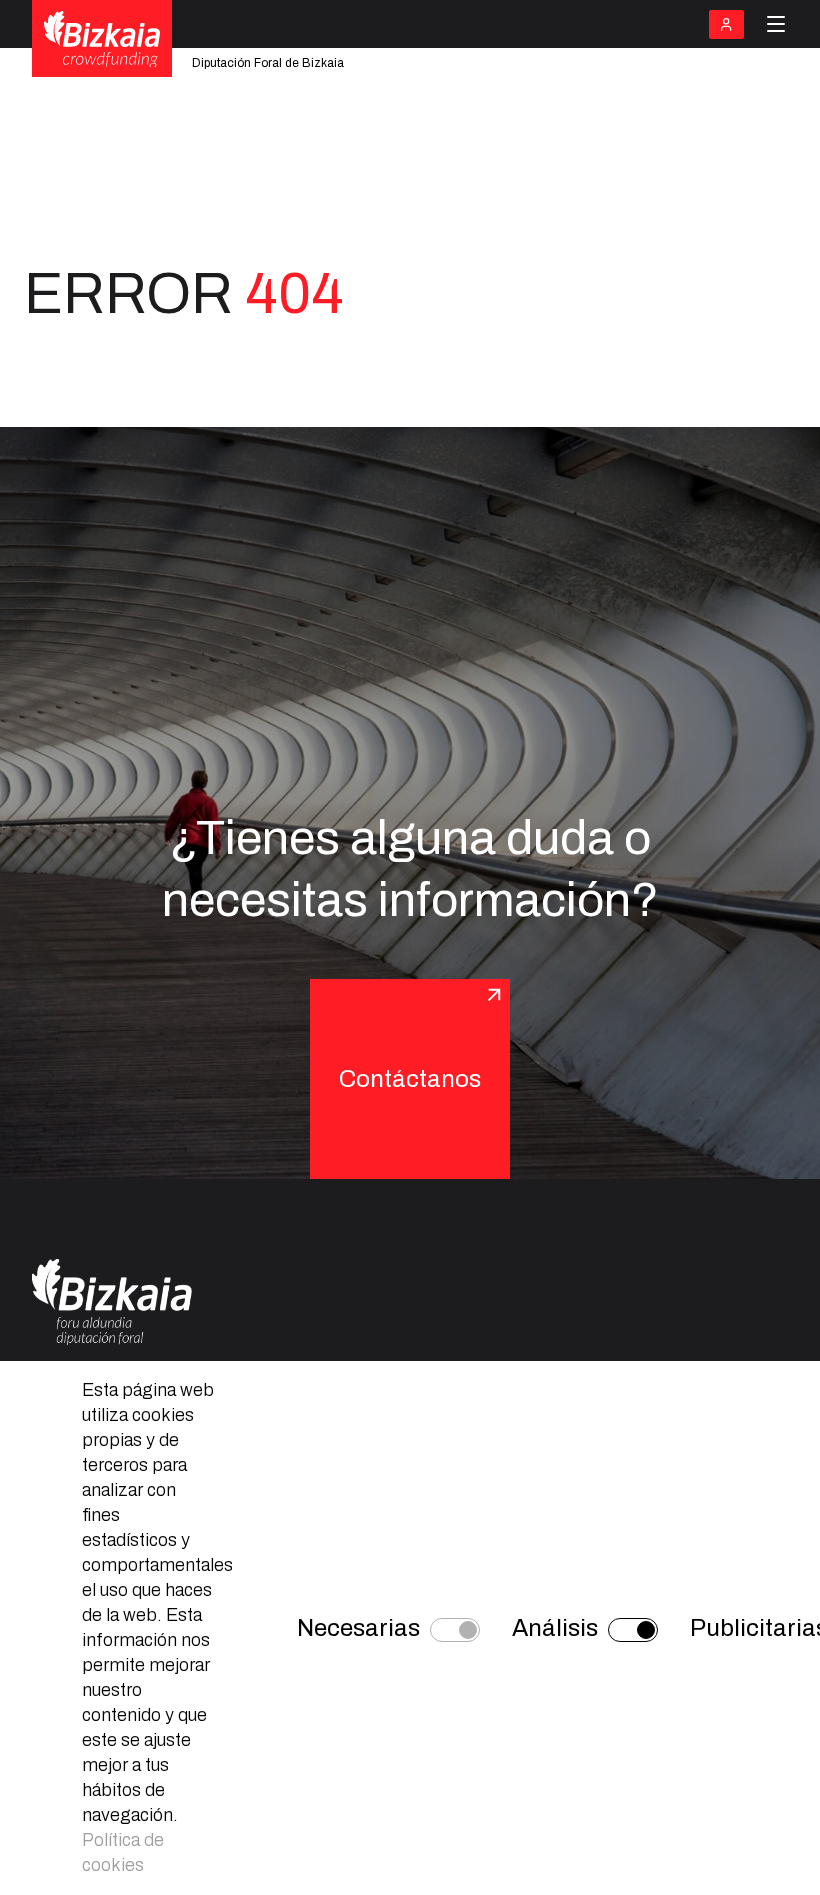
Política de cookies (123, 1852)
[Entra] (726, 24)
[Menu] (776, 24)
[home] (102, 39)
